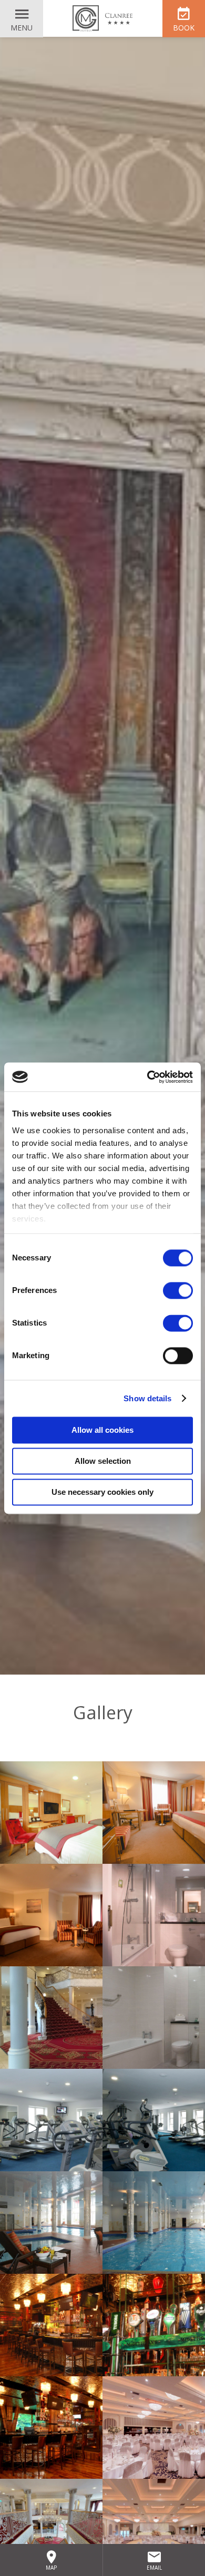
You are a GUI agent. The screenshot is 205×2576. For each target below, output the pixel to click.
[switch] (178, 1290)
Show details (147, 1398)
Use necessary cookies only (102, 1492)
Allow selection (103, 1461)
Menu (22, 28)
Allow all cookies (102, 1430)
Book (184, 28)
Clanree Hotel (102, 18)
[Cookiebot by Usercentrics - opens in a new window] (147, 1077)
